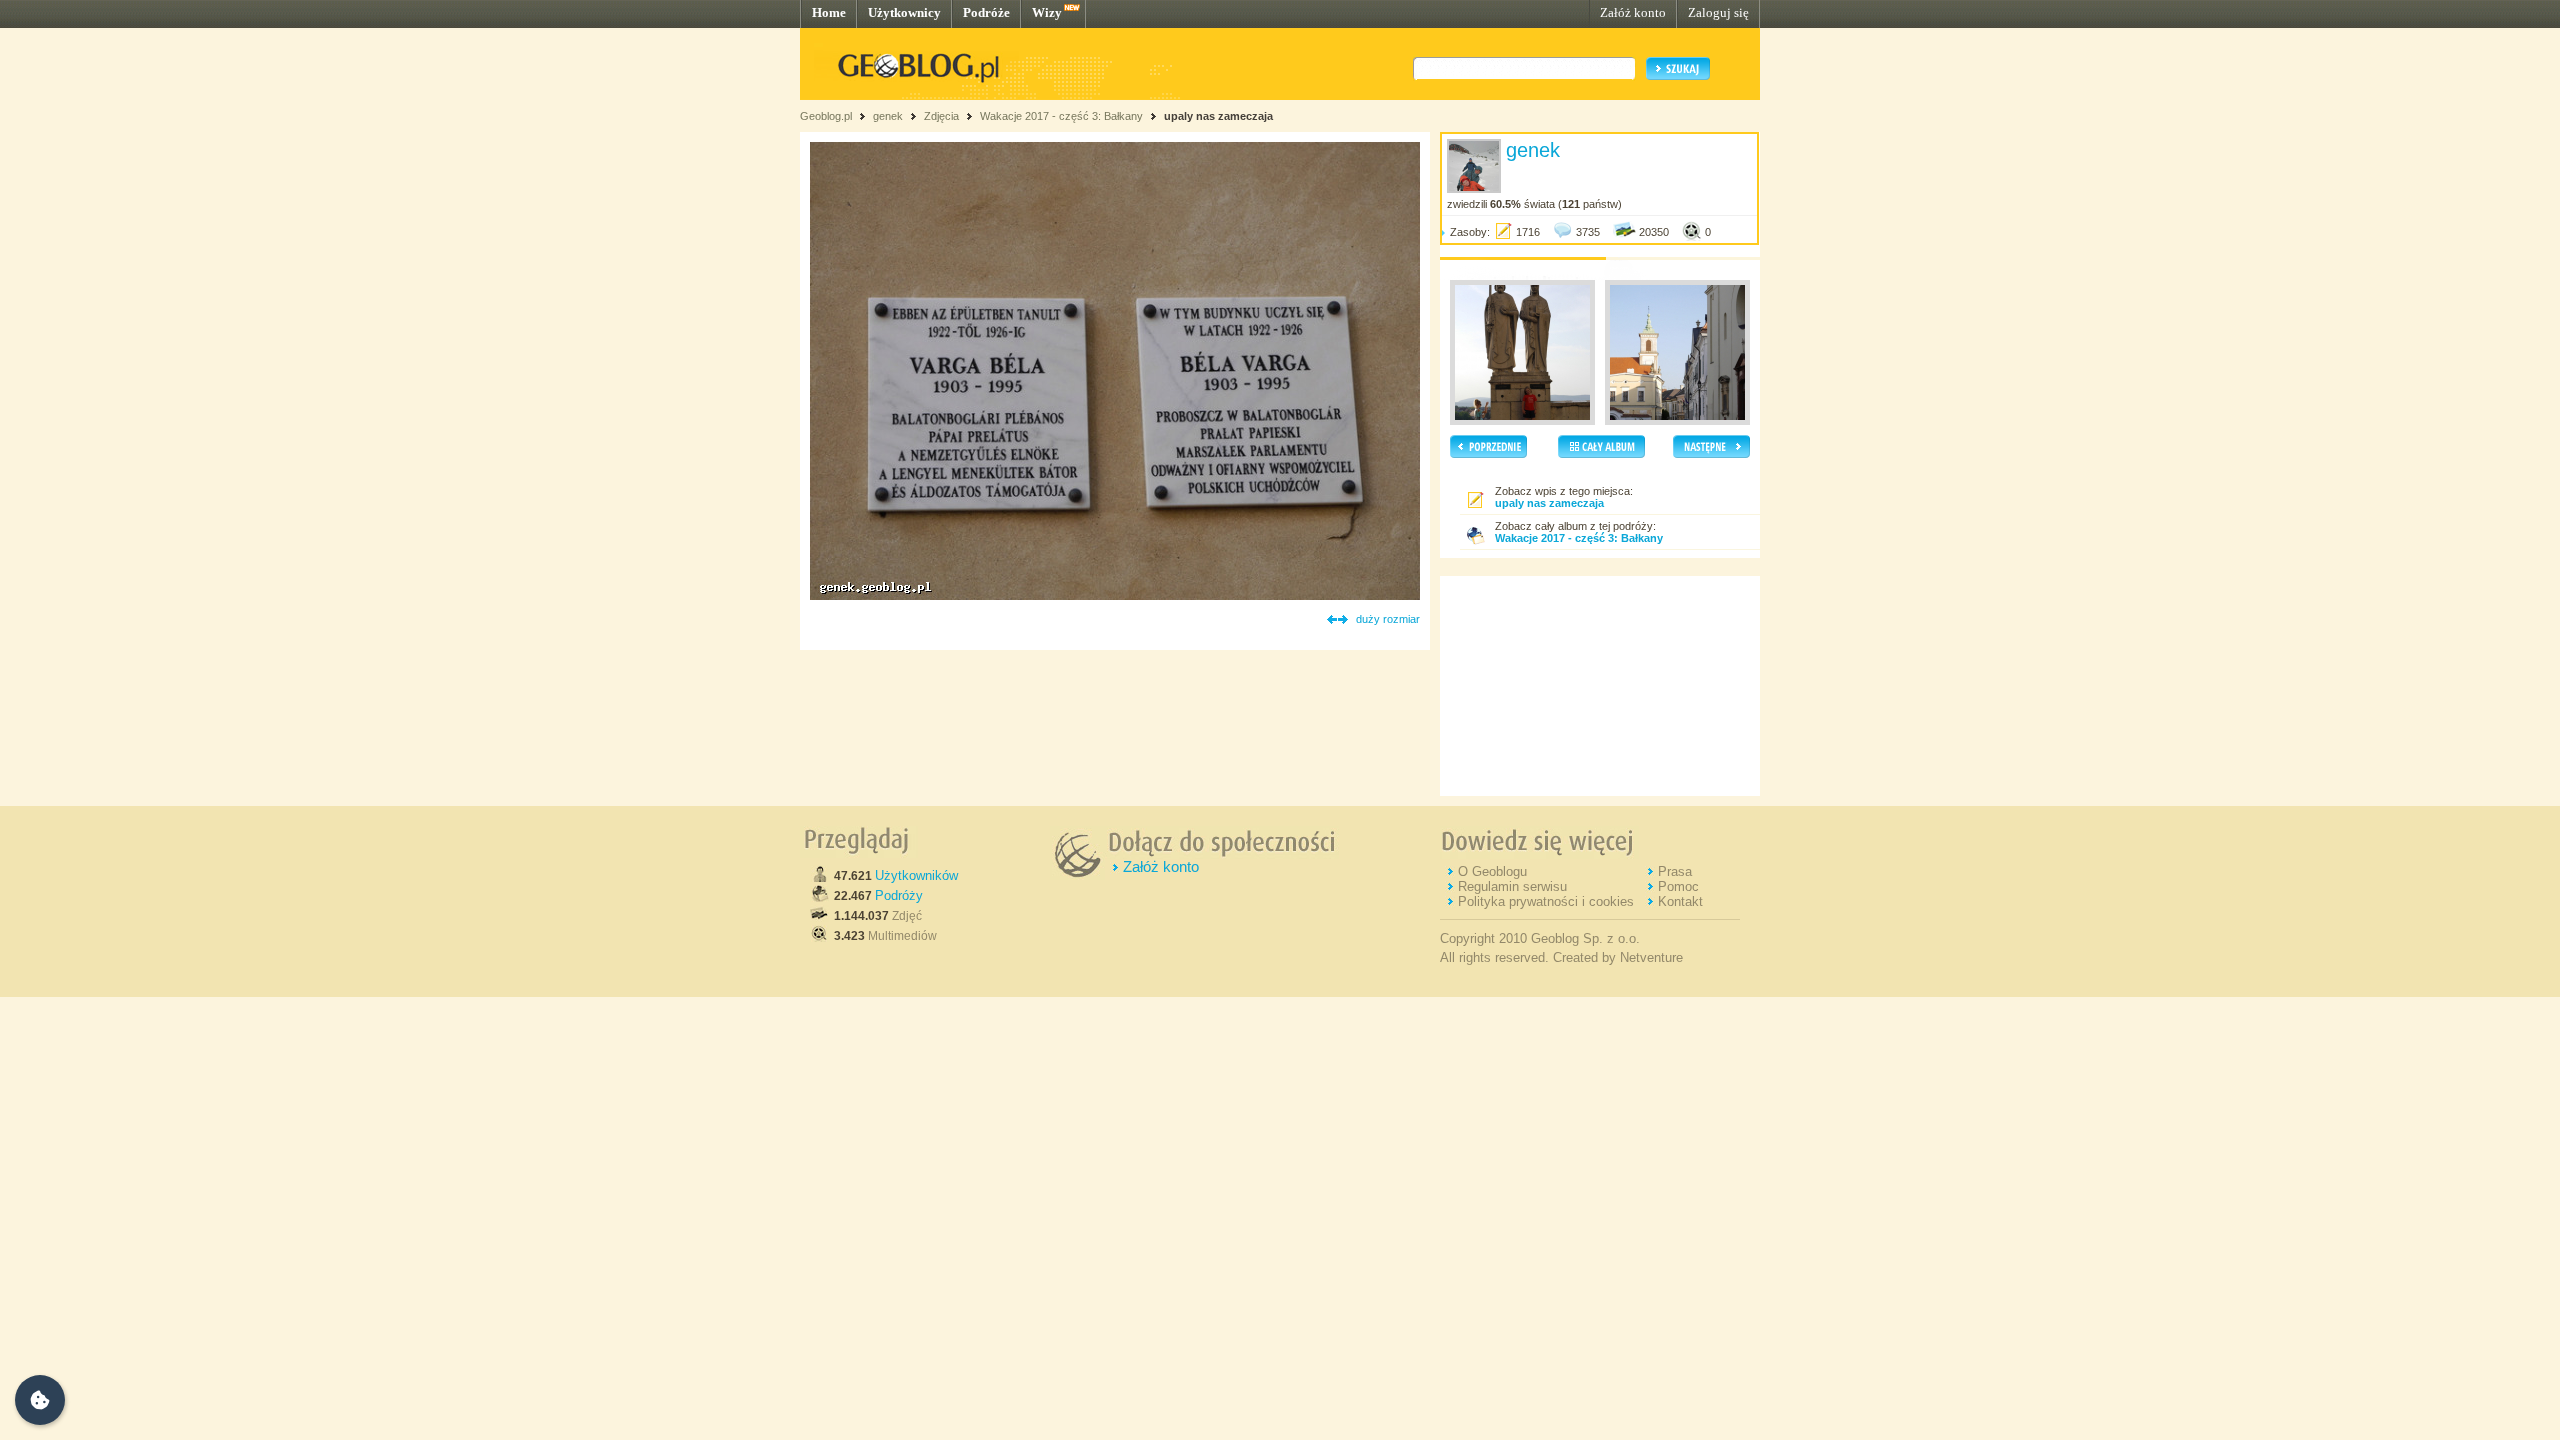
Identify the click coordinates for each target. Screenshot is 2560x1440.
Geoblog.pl (826, 116)
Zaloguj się (1718, 12)
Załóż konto (1633, 12)
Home (829, 12)
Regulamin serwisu (1512, 886)
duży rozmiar (1388, 619)
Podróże (986, 12)
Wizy (1047, 12)
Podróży (899, 895)
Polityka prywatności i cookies (1546, 901)
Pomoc (1678, 886)
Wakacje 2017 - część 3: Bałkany (1061, 116)
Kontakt (1680, 901)
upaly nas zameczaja (1218, 116)
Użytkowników (916, 875)
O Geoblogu (1492, 871)
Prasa (1675, 871)
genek (888, 116)
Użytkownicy (904, 12)
